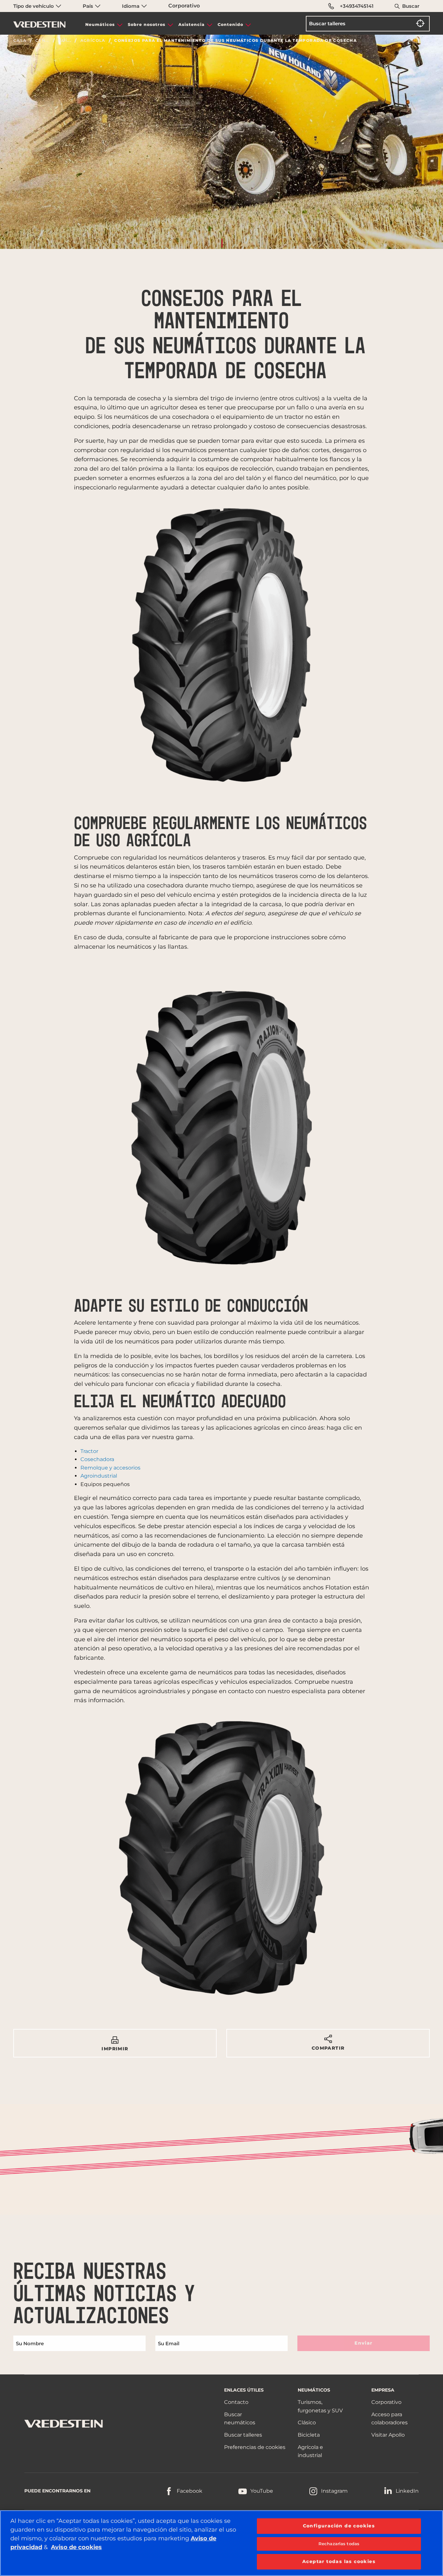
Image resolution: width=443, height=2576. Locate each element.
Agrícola (93, 41)
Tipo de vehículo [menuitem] (34, 6)
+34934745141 (357, 6)
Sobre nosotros (147, 24)
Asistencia (192, 24)
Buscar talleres (243, 2435)
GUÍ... (65, 41)
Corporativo (184, 6)
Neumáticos (100, 24)
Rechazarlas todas (339, 2544)
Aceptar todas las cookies (339, 2561)
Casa (20, 41)
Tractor (89, 1451)
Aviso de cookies (76, 2547)
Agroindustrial (99, 1476)
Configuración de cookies (339, 2526)
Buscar (411, 6)
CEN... (42, 41)
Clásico (307, 2423)
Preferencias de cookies (255, 2447)
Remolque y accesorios (110, 1468)
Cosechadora (97, 1459)
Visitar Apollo (388, 2435)
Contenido (230, 24)
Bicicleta (309, 2435)
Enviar (363, 2343)
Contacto (236, 2402)
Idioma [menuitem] (131, 6)
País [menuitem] (89, 6)
